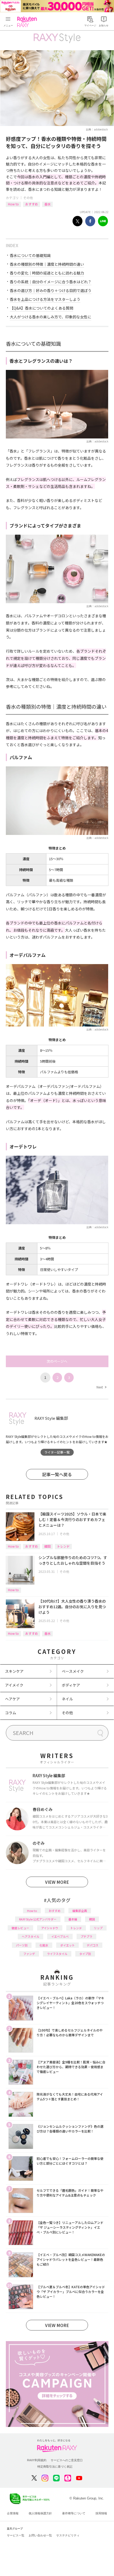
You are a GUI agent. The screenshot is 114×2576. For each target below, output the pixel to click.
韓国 (47, 1546)
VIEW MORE (57, 1882)
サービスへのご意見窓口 (67, 2460)
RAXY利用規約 (37, 2460)
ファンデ (29, 1954)
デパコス (93, 1945)
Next (101, 1387)
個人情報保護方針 (40, 2513)
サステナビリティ (68, 2535)
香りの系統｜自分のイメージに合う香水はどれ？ (51, 282)
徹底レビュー (20, 1928)
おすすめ (32, 204)
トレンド (63, 1546)
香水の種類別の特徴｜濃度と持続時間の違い (47, 264)
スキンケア (14, 1671)
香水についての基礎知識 (30, 255)
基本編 (73, 1919)
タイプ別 (85, 1954)
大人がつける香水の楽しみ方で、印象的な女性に (51, 317)
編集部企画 (80, 1911)
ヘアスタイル (30, 1936)
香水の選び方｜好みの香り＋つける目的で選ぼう (51, 290)
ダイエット (67, 1945)
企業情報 (13, 2513)
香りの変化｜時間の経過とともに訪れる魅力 (47, 273)
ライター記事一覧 (57, 1452)
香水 (47, 204)
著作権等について (74, 2513)
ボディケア (71, 1685)
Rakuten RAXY (28, 22)
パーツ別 (22, 1945)
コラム (11, 1713)
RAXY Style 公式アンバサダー (38, 1919)
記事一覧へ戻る (57, 1474)
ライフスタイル (57, 1954)
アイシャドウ (50, 1928)
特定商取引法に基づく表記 (55, 2467)
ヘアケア (12, 1699)
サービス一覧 (16, 2535)
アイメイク (14, 1685)
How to (13, 204)
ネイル (67, 1699)
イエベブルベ (60, 1936)
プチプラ (86, 1936)
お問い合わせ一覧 (40, 2535)
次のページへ (57, 1361)
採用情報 (101, 2513)
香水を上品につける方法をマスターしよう (45, 299)
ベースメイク (73, 1671)
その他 (28, 198)
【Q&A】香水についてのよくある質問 (41, 308)
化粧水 (44, 1945)
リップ (98, 1928)
